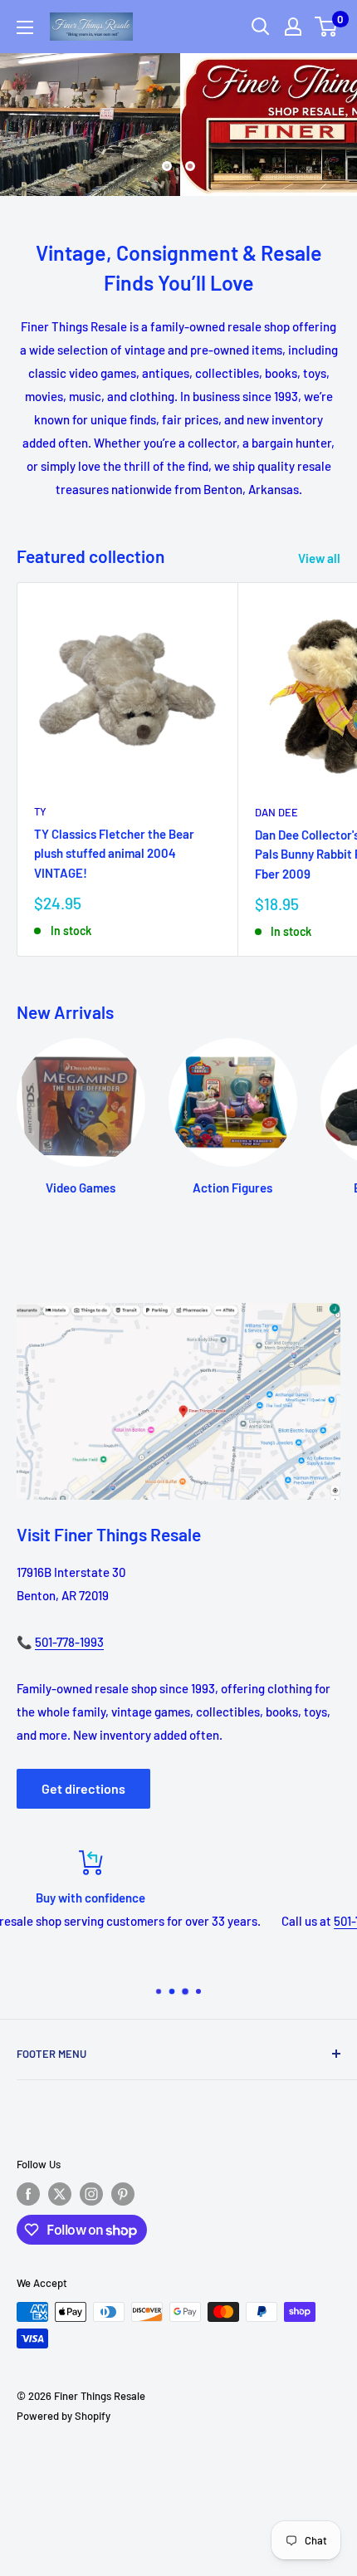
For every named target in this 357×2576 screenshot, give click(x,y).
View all (319, 558)
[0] (327, 27)
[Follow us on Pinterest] (123, 2194)
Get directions (83, 1788)
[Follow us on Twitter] (60, 2194)
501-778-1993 (69, 1642)
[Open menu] (25, 27)
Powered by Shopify (64, 2416)
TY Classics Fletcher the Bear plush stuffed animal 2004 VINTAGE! (114, 853)
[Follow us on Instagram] (91, 2194)
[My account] (293, 27)
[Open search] (261, 27)
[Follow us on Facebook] (28, 2194)
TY (40, 811)
